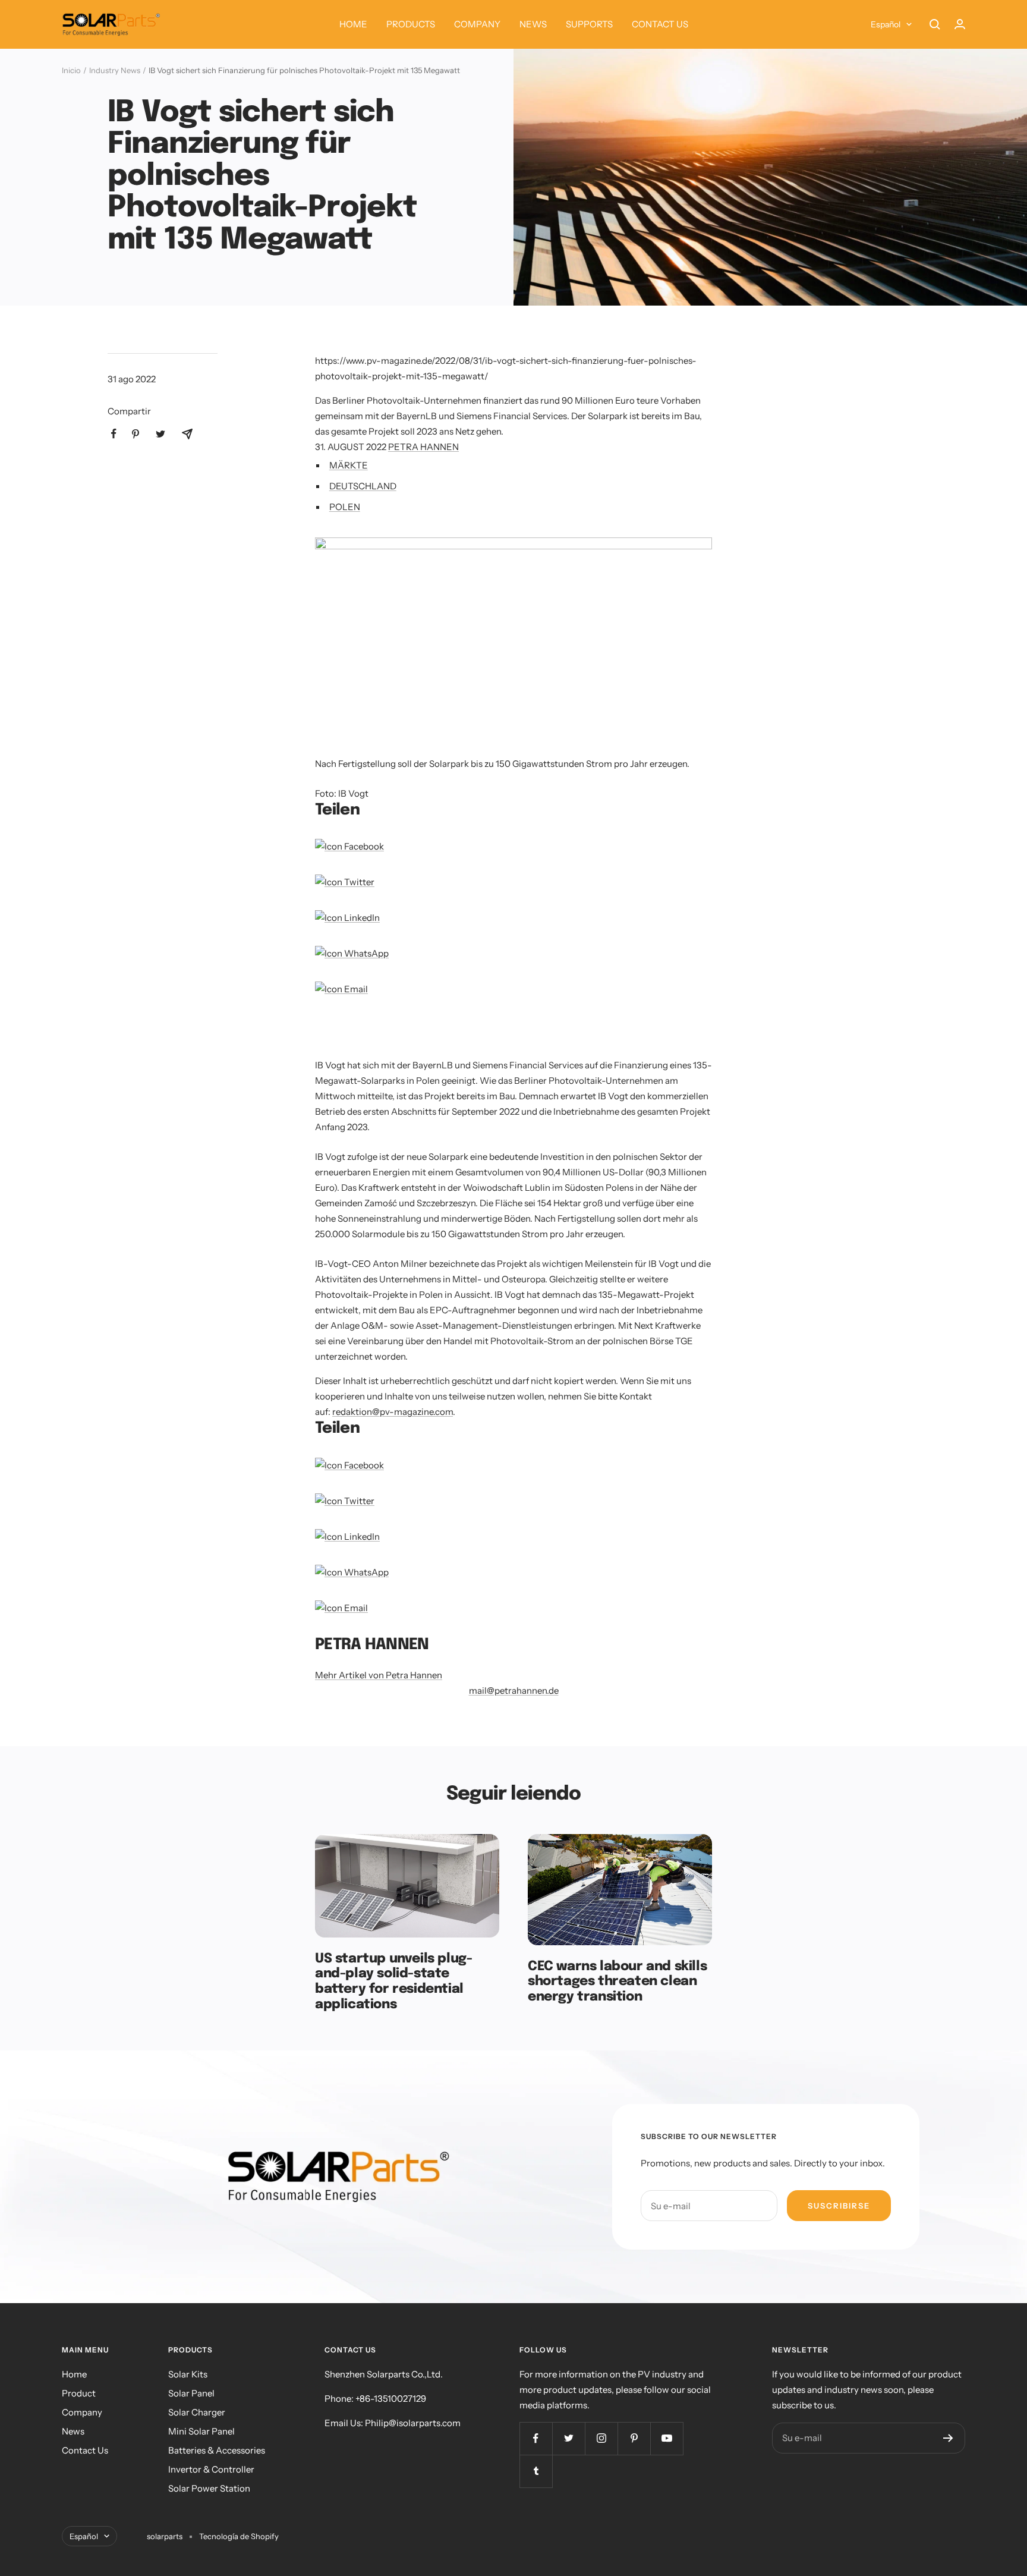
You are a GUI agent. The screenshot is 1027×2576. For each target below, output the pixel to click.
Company (82, 2412)
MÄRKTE (349, 465)
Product (79, 2393)
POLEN (345, 507)
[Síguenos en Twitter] (568, 2438)
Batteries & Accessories (217, 2450)
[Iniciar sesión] (960, 24)
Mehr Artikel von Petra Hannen (379, 1675)
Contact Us (85, 2450)
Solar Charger (197, 2412)
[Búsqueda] (935, 24)
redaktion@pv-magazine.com (393, 1412)
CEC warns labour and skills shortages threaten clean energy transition (617, 1982)
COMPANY (477, 24)
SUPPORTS (589, 24)
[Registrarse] (948, 2438)
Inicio (71, 70)
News (73, 2431)
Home (74, 2374)
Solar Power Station (209, 2488)
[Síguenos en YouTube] (667, 2438)
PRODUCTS (411, 24)
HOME (353, 24)
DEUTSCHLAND (363, 486)
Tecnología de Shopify (239, 2536)
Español (886, 24)
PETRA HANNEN (423, 447)
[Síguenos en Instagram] (601, 2438)
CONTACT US (660, 24)
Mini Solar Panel (201, 2431)
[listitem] (114, 434)
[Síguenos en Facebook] (536, 2438)
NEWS (533, 24)
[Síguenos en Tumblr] (536, 2471)
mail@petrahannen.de (514, 1690)
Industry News (115, 70)
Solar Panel (191, 2393)
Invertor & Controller (211, 2469)
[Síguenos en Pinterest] (634, 2438)
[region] (454, 1035)
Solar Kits (188, 2374)
